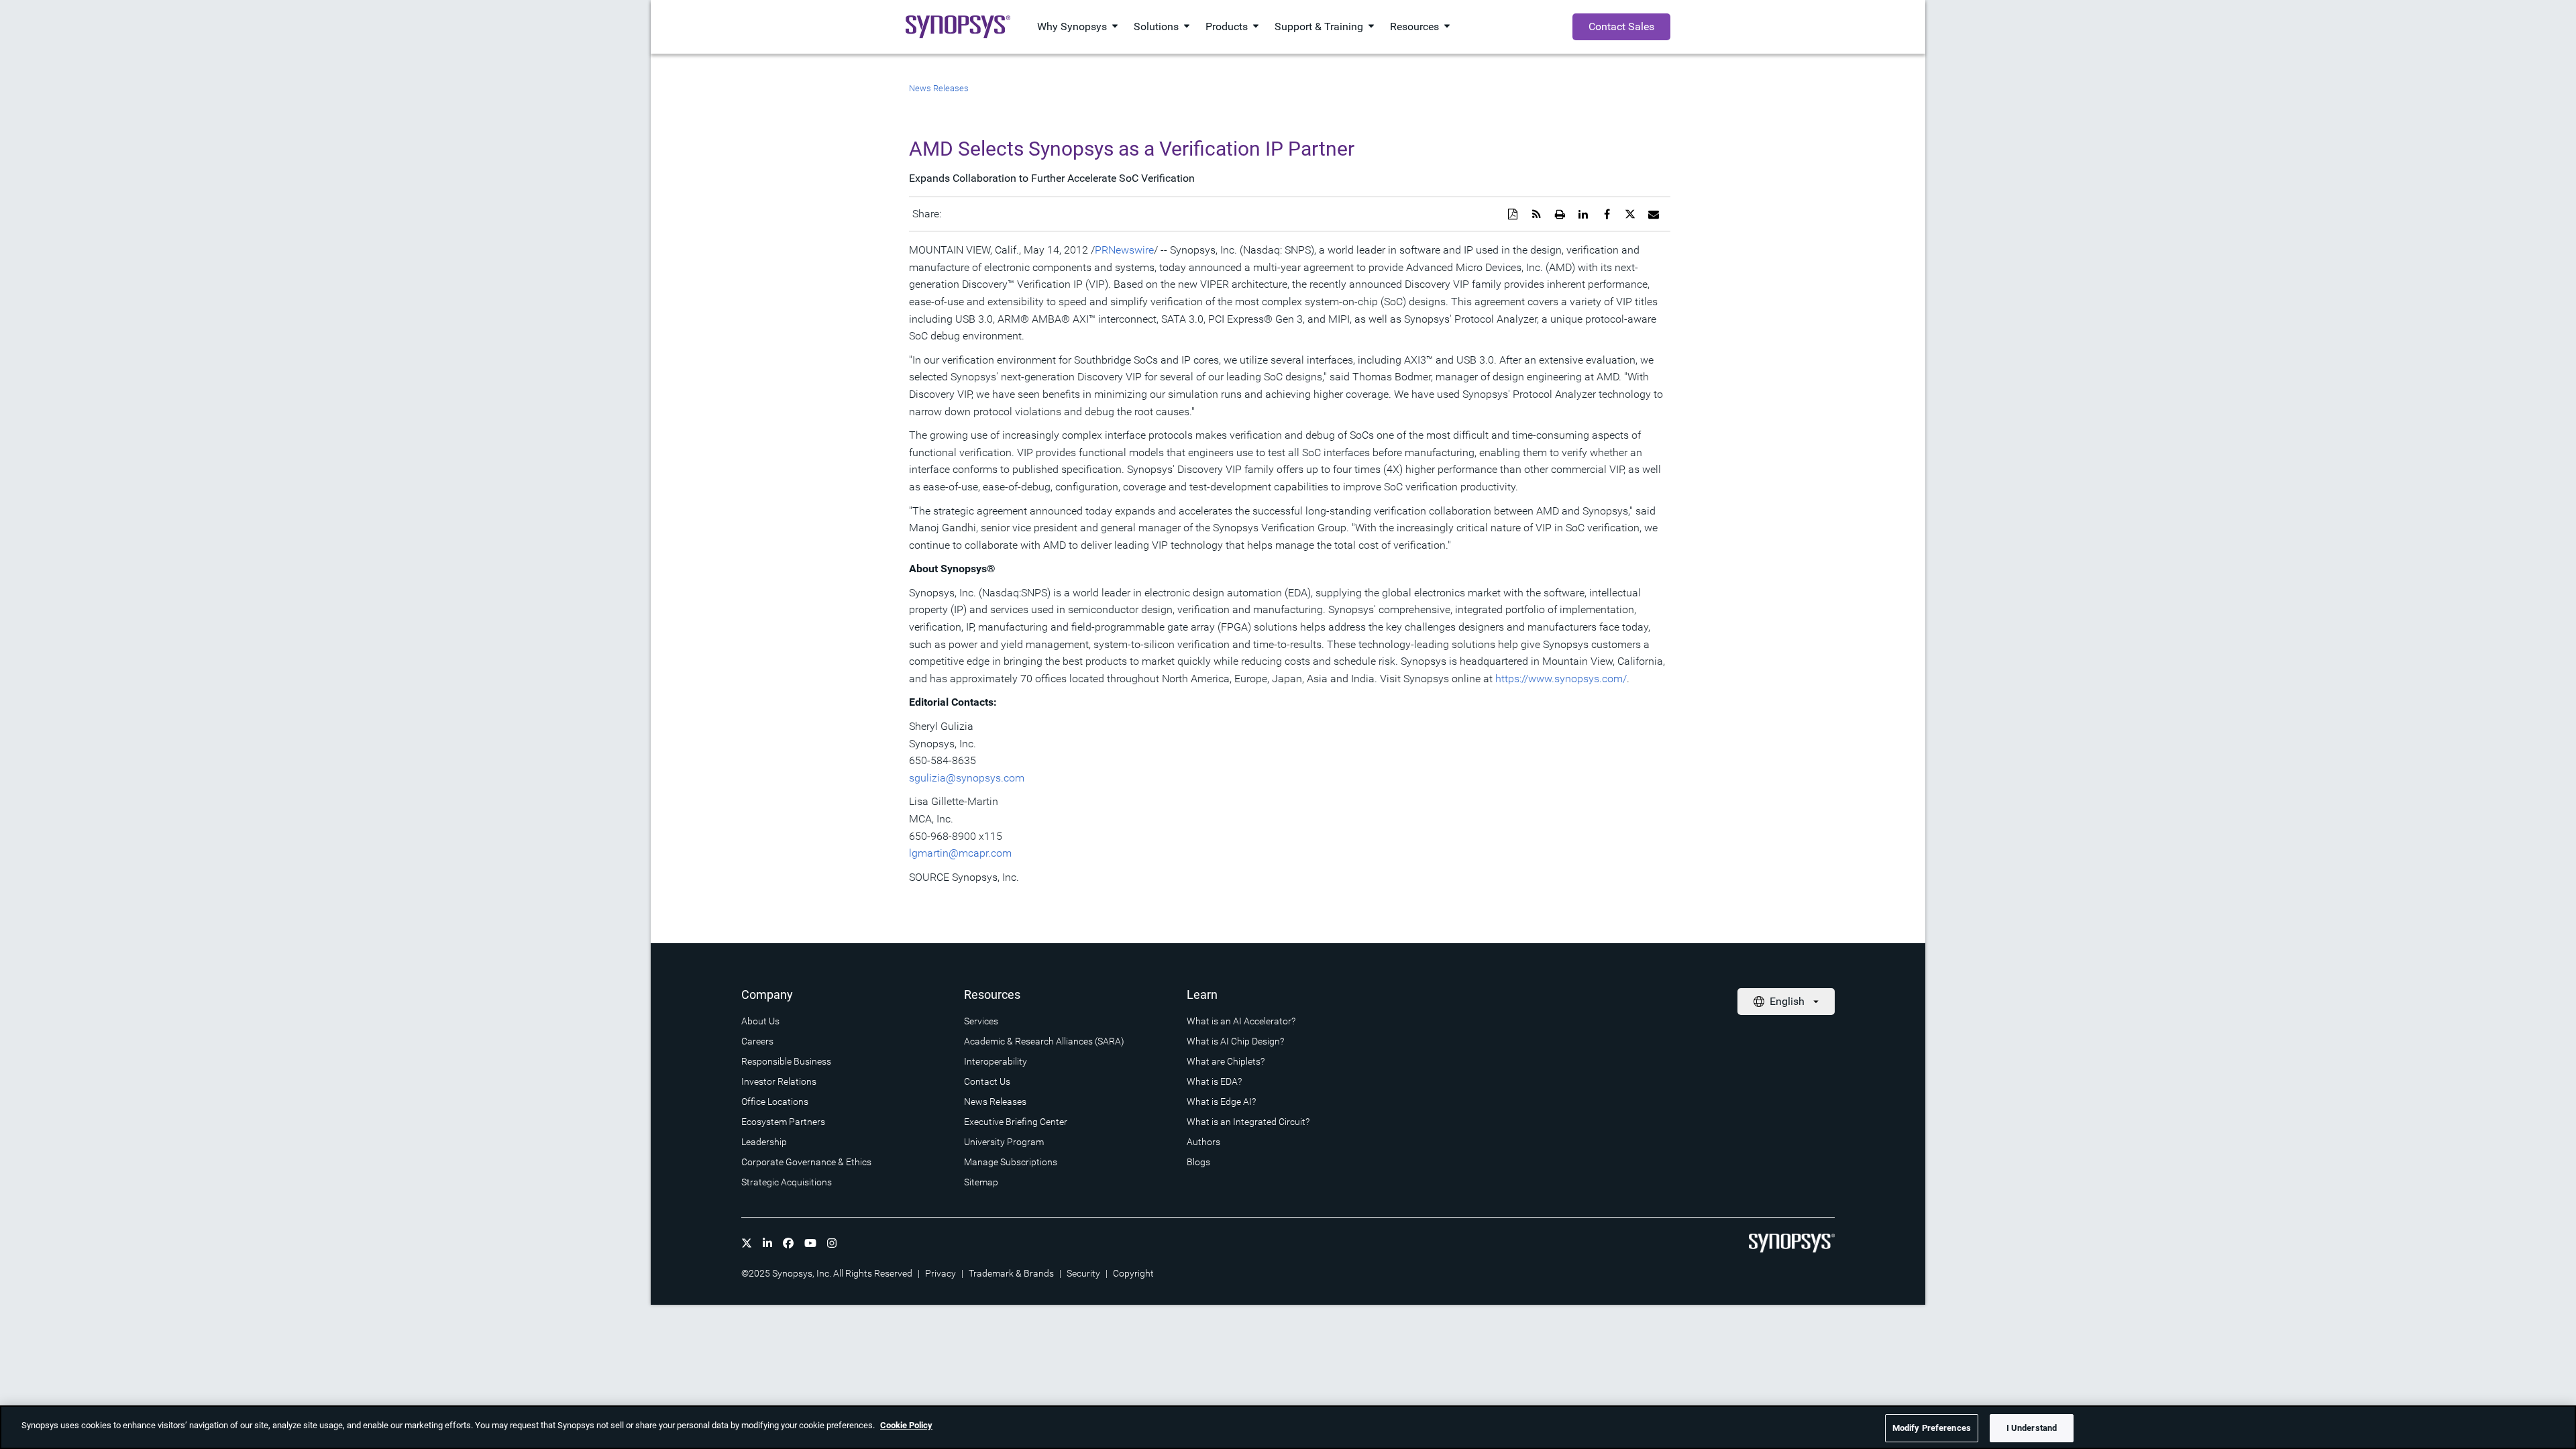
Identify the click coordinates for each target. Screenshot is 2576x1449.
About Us (760, 1021)
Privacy (941, 1273)
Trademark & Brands (1011, 1273)
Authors (1203, 1142)
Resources (1414, 26)
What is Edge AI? (1221, 1102)
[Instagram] (832, 1243)
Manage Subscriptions (1011, 1162)
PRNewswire (1124, 250)
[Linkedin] (767, 1243)
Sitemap (981, 1182)
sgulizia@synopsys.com (967, 778)
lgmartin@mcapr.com (960, 853)
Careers (757, 1041)
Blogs (1198, 1162)
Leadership (764, 1142)
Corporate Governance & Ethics (806, 1162)
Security (1083, 1273)
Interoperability (996, 1061)
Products (1227, 26)
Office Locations (775, 1102)
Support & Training (1319, 26)
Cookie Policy (906, 1425)
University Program (1004, 1142)
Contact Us (987, 1081)
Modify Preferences (1932, 1428)
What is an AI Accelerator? (1241, 1021)
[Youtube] (810, 1243)
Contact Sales (1621, 26)
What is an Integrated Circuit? (1248, 1122)
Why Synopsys (1072, 26)
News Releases (939, 88)
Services (981, 1021)
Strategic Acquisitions (787, 1182)
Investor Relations (779, 1081)
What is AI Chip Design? (1235, 1041)
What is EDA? (1214, 1081)
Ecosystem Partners (783, 1122)
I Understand (2032, 1428)
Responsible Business (786, 1061)
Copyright (1133, 1273)
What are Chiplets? (1226, 1061)
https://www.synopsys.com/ (1561, 679)
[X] (747, 1243)
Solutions (1156, 26)
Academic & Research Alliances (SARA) (1044, 1041)
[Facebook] (788, 1243)
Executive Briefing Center (1016, 1122)
